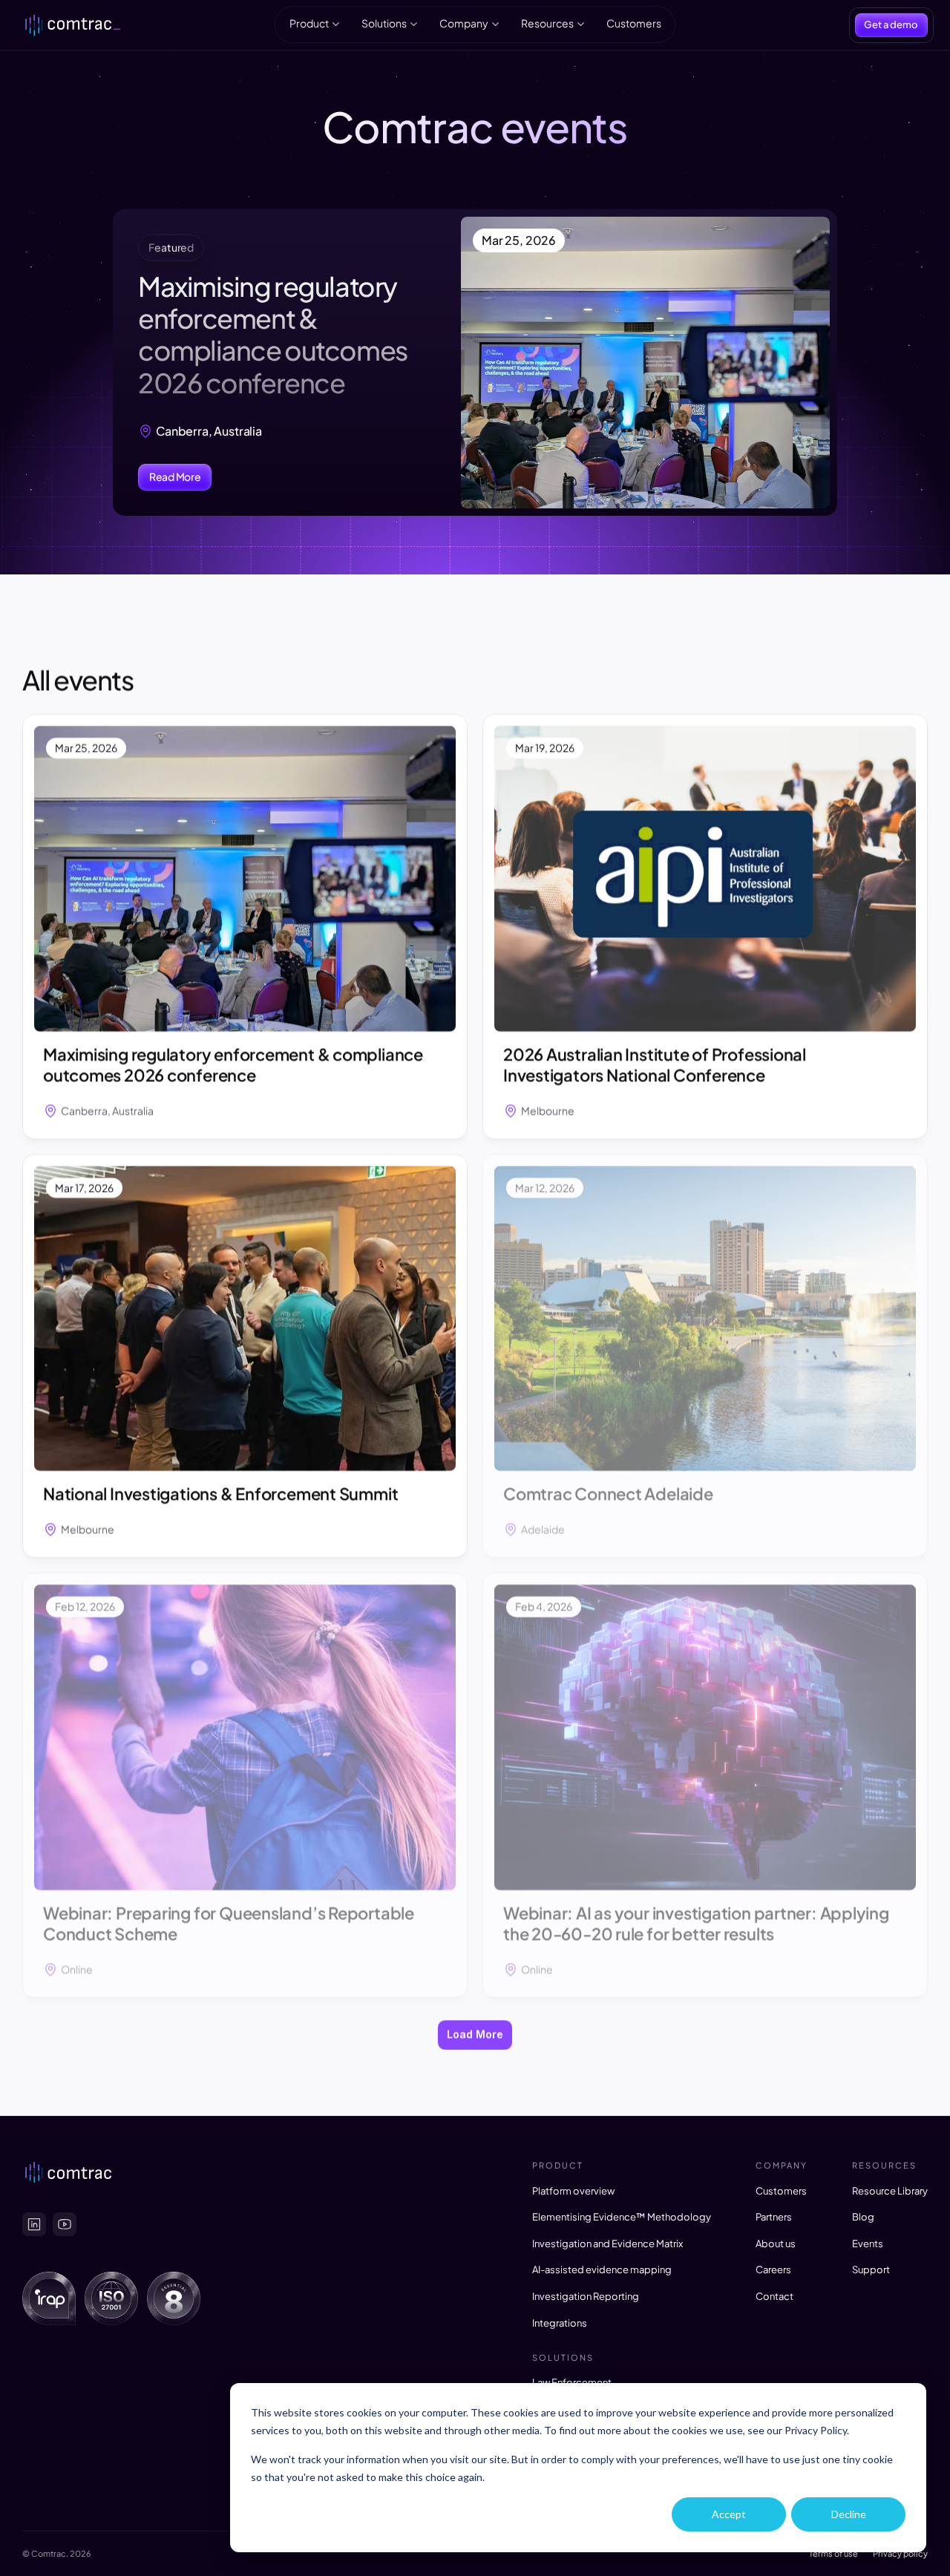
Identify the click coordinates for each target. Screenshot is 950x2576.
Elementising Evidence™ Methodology (622, 2217)
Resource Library (890, 2191)
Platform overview (573, 2191)
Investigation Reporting (586, 2296)
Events (868, 2244)
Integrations (560, 2323)
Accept (729, 2514)
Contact (774, 2296)
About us (776, 2244)
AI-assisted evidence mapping (602, 2269)
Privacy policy (900, 2553)
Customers (781, 2191)
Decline (849, 2514)
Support (871, 2269)
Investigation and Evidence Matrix (607, 2244)
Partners (774, 2217)
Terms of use (833, 2553)
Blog (863, 2217)
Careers (773, 2269)
